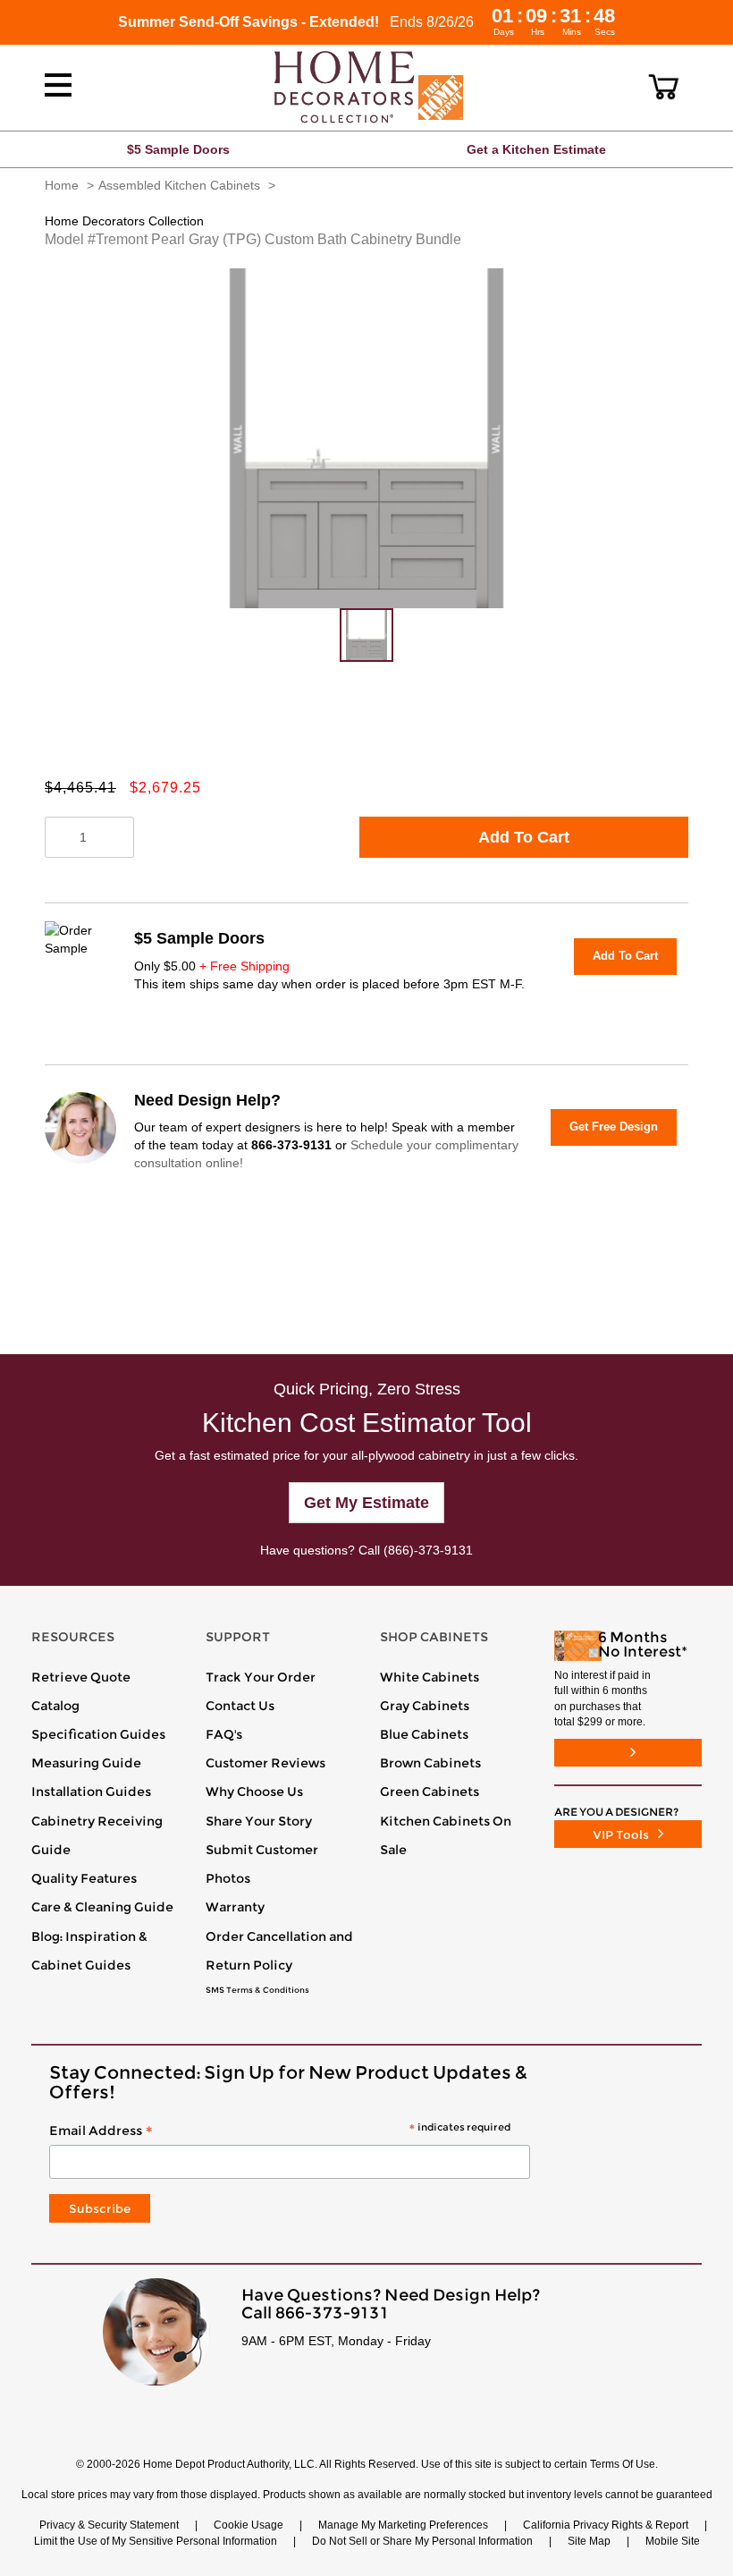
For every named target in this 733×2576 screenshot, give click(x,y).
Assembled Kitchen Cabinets (179, 185)
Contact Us (240, 1706)
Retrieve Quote (81, 1677)
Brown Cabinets (430, 1763)
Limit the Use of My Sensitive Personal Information (156, 2541)
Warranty (235, 1907)
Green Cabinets (430, 1792)
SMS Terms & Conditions (257, 1990)
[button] (664, 87)
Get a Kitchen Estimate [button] (536, 149)
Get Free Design (614, 1127)
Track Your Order (261, 1677)
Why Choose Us (254, 1792)
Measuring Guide (86, 1763)
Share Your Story (259, 1821)
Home (62, 185)
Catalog (55, 1706)
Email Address (280, 2131)
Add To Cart (524, 837)
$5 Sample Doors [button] (178, 149)
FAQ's (224, 1734)
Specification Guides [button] (98, 1734)
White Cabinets (430, 1677)
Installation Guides (91, 1792)
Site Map (589, 2541)
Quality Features (84, 1878)
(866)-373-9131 (428, 1550)
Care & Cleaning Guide (102, 1907)
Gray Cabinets (425, 1706)
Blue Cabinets (424, 1734)
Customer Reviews (265, 1763)
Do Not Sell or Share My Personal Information (422, 2541)
